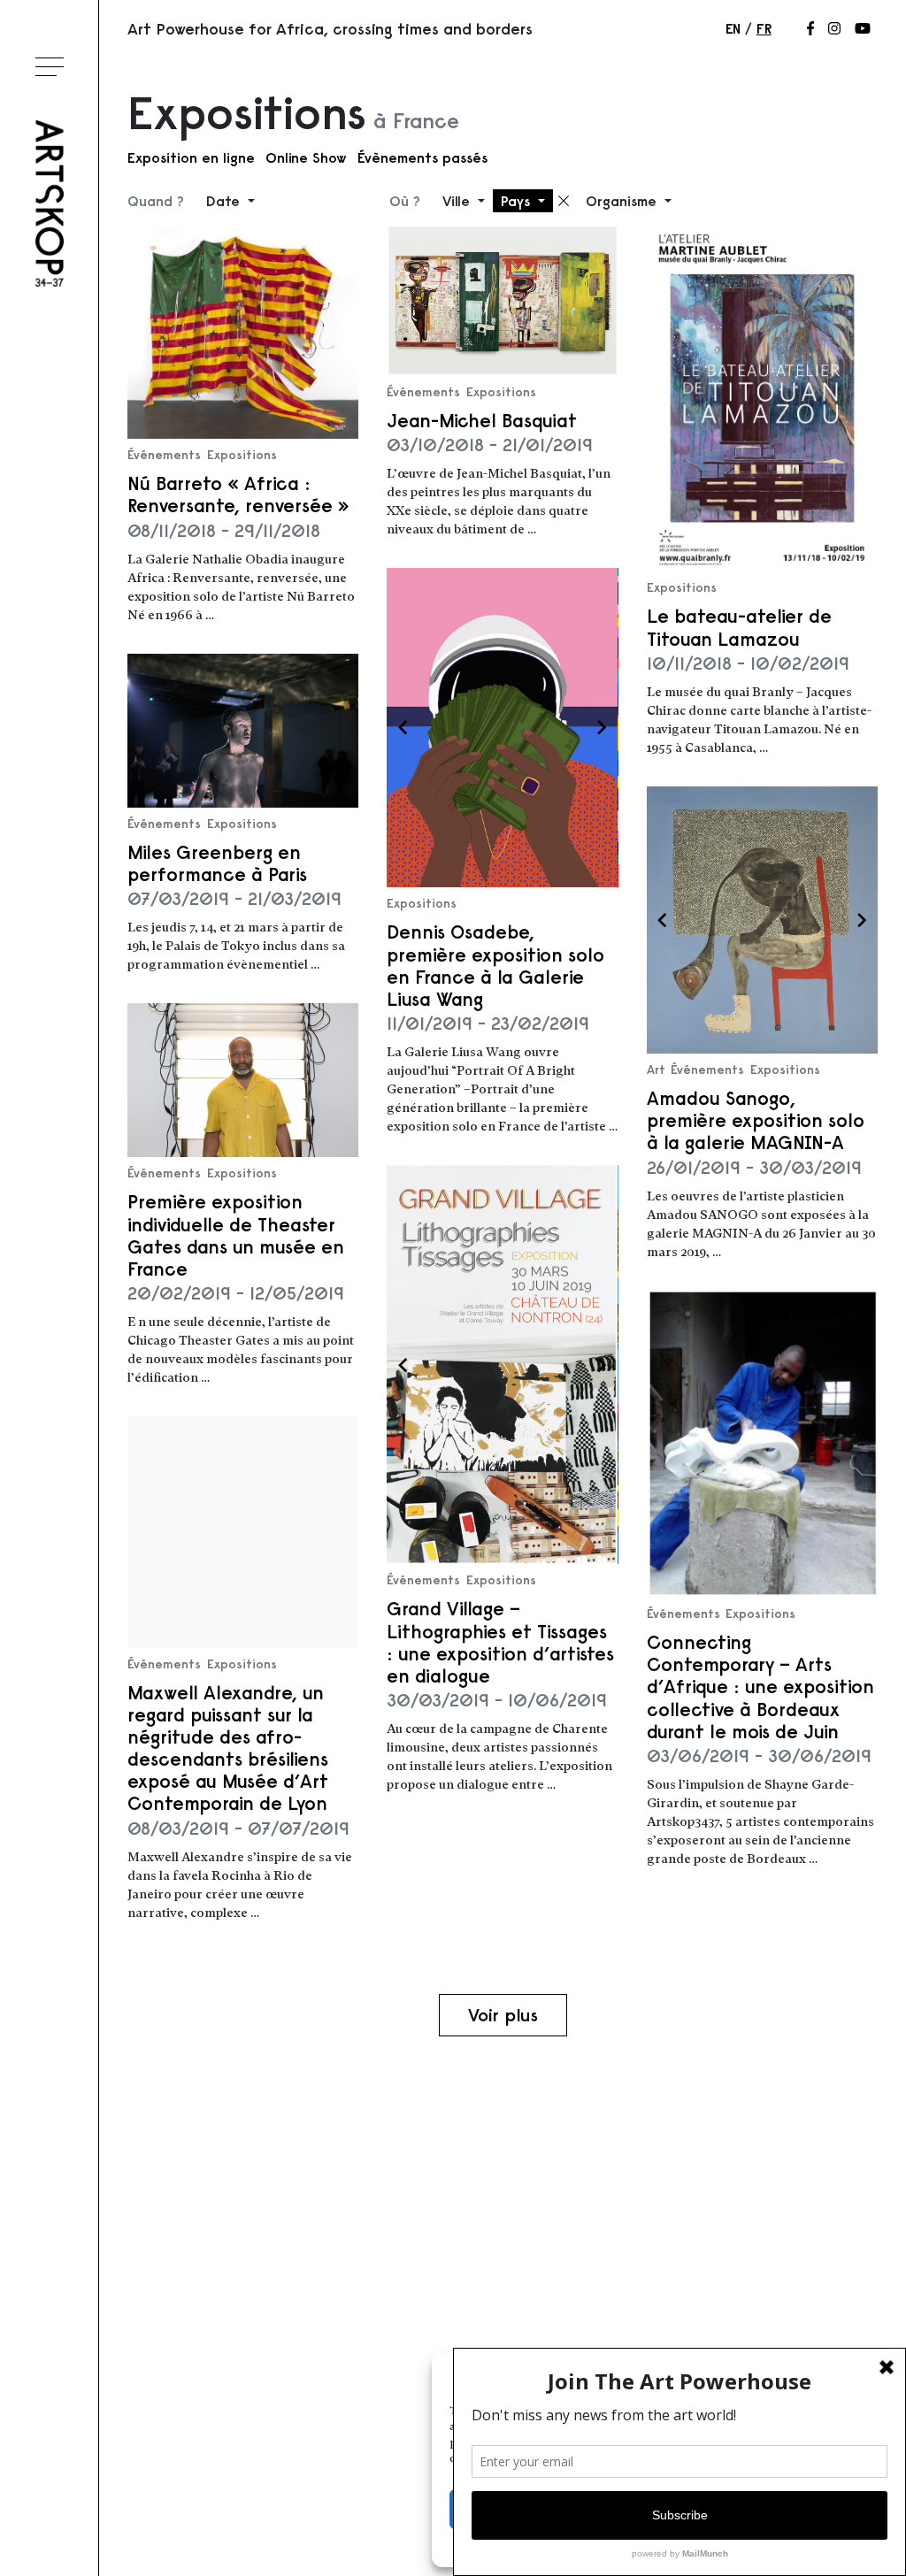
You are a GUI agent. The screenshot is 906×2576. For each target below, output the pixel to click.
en (733, 28)
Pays (518, 201)
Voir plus (503, 2015)
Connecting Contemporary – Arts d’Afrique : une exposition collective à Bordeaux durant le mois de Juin (760, 1687)
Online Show (306, 157)
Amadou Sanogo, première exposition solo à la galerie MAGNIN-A (756, 1120)
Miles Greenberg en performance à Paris (217, 863)
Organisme (623, 201)
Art (656, 1069)
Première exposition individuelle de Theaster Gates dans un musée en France (236, 1235)
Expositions (242, 455)
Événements (164, 455)
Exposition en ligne (191, 157)
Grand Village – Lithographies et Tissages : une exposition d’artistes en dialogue (500, 1642)
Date (225, 201)
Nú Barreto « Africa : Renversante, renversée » (238, 494)
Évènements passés (422, 157)
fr (764, 28)
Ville (458, 201)
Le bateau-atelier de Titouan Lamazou (739, 627)
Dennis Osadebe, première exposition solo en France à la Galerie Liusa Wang (495, 966)
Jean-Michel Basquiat (482, 421)
